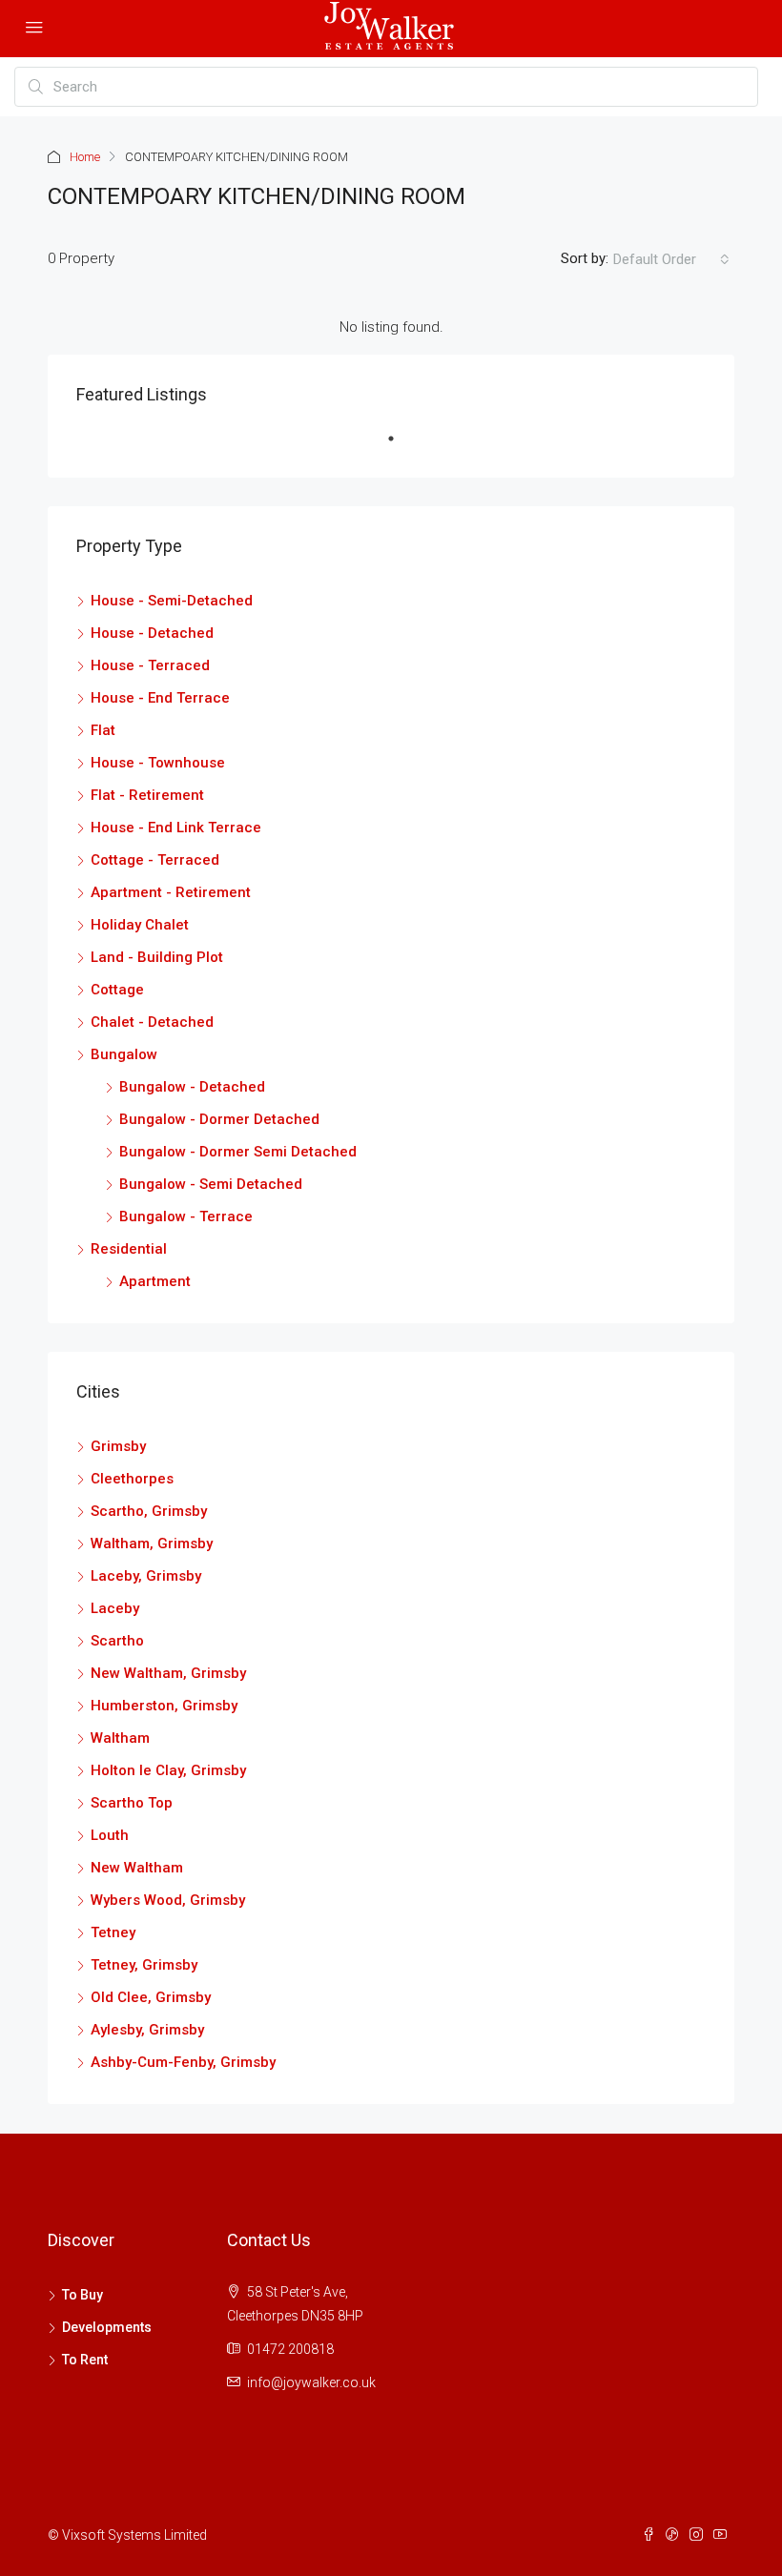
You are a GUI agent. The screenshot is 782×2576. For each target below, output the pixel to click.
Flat (103, 730)
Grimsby (118, 1446)
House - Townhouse (158, 763)
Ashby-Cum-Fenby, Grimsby (183, 2062)
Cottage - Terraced (155, 860)
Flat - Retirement (147, 795)
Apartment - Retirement (171, 892)
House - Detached (152, 633)
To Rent (85, 2360)
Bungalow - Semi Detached (211, 1184)
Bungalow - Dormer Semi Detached (238, 1152)
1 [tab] (401, 446)
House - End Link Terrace (176, 828)
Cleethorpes (132, 1479)
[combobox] (671, 259)
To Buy (82, 2295)
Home (85, 157)
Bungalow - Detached (192, 1087)
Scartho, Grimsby (149, 1511)
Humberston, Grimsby (164, 1706)
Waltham (120, 1738)
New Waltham (137, 1868)
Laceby (115, 1608)
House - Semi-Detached (172, 601)
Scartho (117, 1641)
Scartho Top (132, 1803)
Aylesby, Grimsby (147, 2030)
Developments (107, 2327)
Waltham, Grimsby (152, 1544)
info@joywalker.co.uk (311, 2382)
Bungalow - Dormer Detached (219, 1119)
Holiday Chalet (140, 925)
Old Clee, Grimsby (151, 1997)
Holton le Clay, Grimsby (168, 1770)
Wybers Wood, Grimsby (168, 1900)
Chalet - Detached (152, 1022)
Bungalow (124, 1054)
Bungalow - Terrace (186, 1216)
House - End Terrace (160, 698)
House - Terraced (150, 665)
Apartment (155, 1281)
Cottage (117, 990)
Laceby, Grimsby (146, 1576)
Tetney (113, 1932)
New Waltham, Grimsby (168, 1673)
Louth (110, 1835)
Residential (129, 1249)
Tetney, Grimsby (144, 1965)
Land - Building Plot (157, 957)
